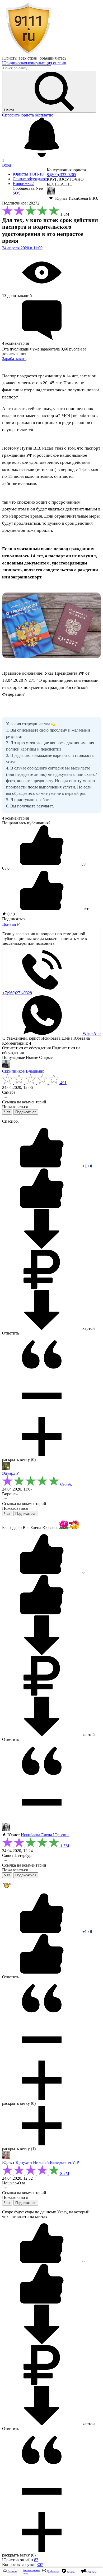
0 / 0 (11, 914)
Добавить (52, 2571)
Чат (7, 1112)
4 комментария (15, 818)
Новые (32, 1057)
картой (88, 1328)
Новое (23, 184)
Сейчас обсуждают (30, 179)
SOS (17, 193)
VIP (76, 2162)
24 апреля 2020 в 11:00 (22, 248)
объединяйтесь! (54, 58)
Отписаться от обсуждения (26, 1048)
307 (40, 2565)
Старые (46, 1057)
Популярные (13, 1057)
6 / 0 (6, 868)
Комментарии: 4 (17, 1043)
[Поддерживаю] (42, 1166)
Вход (7, 165)
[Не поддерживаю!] (42, 1207)
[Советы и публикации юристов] (29, 53)
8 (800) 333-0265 (61, 175)
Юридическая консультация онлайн (34, 63)
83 (36, 2560)
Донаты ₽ (11, 924)
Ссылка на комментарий (24, 1102)
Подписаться (14, 919)
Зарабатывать (14, 359)
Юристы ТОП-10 (28, 174)
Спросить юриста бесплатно (28, 115)
